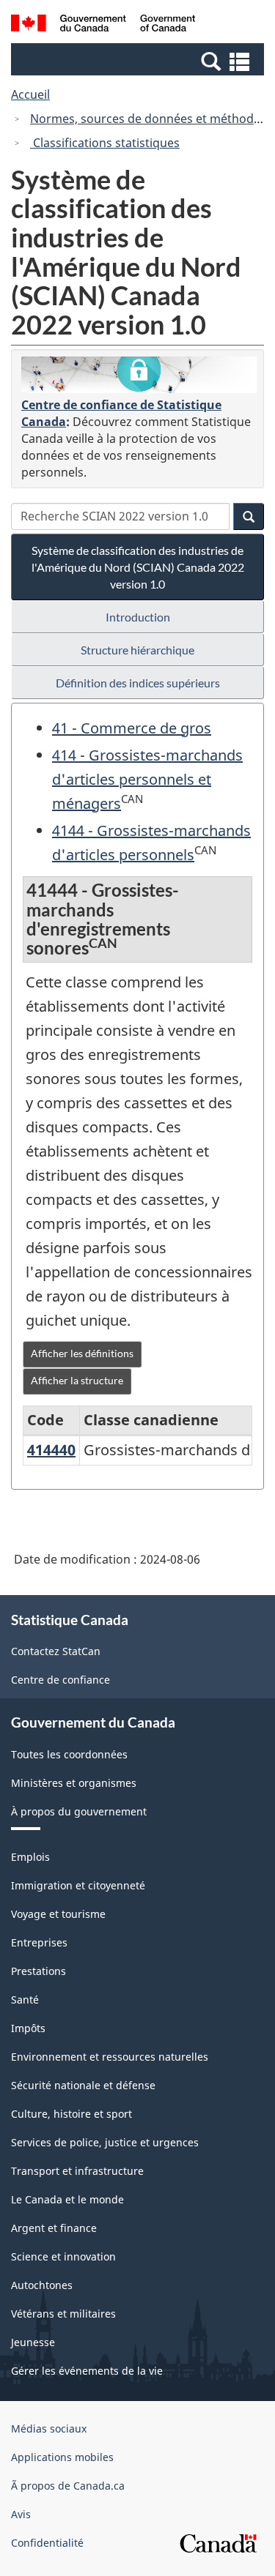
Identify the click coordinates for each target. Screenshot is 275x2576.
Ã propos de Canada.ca (68, 2486)
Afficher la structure (77, 1380)
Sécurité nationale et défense (83, 2085)
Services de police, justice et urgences (105, 2142)
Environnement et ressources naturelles (110, 2057)
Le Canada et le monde (67, 2199)
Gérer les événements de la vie (87, 2371)
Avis (21, 2514)
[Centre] (139, 375)
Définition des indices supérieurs (138, 683)
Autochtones (42, 2285)
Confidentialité (47, 2543)
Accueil (30, 94)
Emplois (30, 1857)
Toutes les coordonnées (69, 1754)
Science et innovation (63, 2256)
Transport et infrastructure (77, 2171)
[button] (139, 61)
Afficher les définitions (82, 1353)
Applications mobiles (62, 2457)
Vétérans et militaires (63, 2314)
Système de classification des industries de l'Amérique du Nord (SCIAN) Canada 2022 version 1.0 (138, 567)
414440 (51, 1450)
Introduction (138, 617)
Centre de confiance (60, 1680)
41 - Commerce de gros (132, 728)
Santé (25, 2000)
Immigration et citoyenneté (78, 1885)
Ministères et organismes (74, 1783)
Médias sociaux (49, 2428)
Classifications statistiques (105, 143)
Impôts (28, 2028)
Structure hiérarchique (137, 650)
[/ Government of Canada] (103, 25)
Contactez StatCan (56, 1651)
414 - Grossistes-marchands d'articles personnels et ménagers (147, 779)
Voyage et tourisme (58, 1914)
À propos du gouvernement (79, 1811)
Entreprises (39, 1942)
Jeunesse (33, 2342)
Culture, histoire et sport (71, 2114)
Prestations (38, 1971)
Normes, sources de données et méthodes (148, 119)
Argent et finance (54, 2228)
